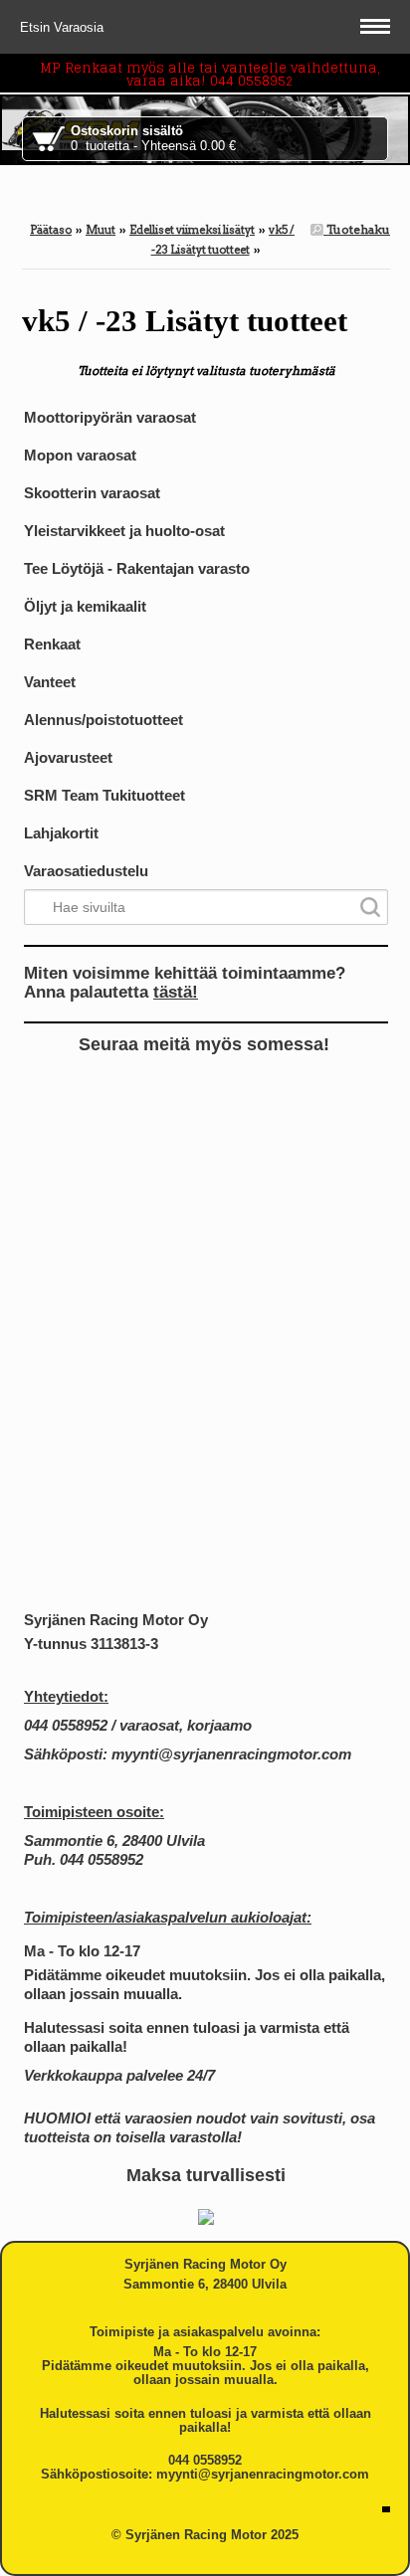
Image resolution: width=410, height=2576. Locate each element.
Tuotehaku (357, 229)
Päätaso (51, 230)
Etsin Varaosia (64, 27)
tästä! (176, 992)
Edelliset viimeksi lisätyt (192, 230)
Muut (101, 230)
